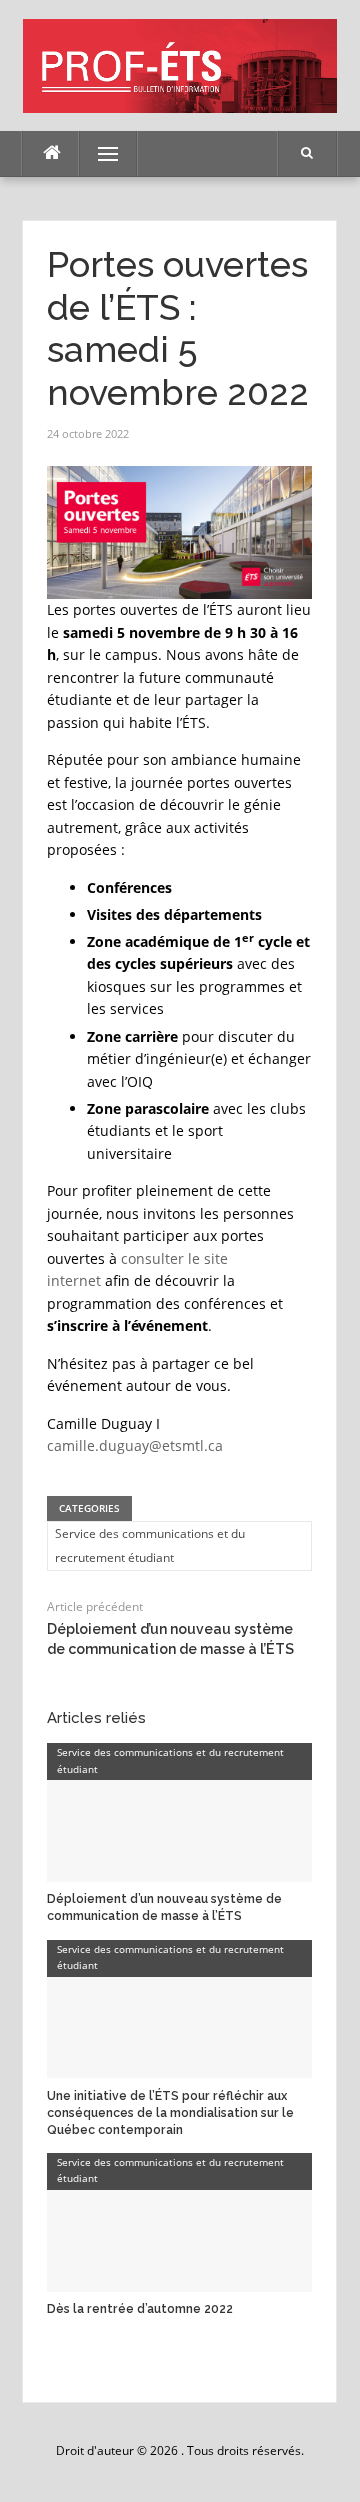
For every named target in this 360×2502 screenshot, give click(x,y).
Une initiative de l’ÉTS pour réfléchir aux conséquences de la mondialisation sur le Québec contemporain (170, 2113)
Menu (99, 153)
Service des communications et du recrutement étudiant (150, 1545)
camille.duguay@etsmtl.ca (135, 1445)
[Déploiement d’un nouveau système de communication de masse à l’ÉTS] (179, 1811)
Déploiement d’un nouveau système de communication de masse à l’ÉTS (164, 1907)
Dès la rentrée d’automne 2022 (140, 2309)
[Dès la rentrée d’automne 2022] (179, 2221)
